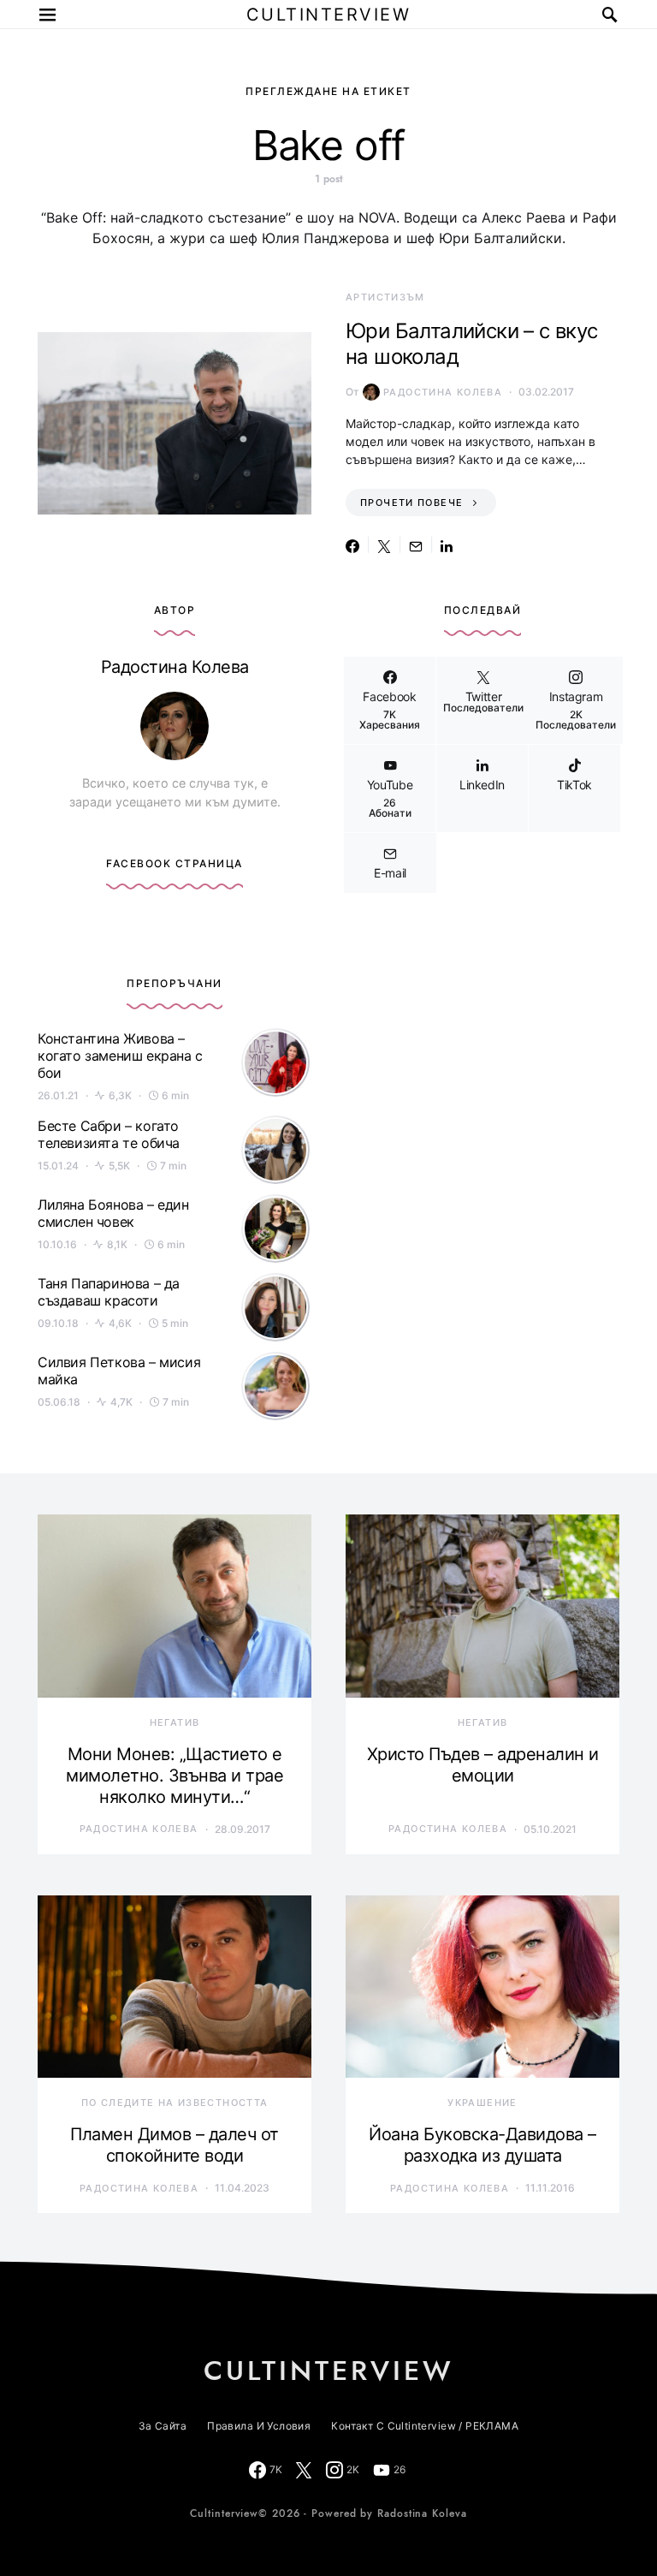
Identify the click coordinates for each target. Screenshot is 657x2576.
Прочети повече (411, 503)
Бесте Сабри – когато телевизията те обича (109, 1134)
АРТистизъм (385, 297)
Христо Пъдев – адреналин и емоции (483, 1765)
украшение (482, 2103)
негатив (175, 1722)
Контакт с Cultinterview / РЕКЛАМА (425, 2426)
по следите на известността (175, 2103)
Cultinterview (329, 15)
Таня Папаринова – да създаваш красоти (109, 1292)
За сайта (163, 2426)
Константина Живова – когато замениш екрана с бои (120, 1056)
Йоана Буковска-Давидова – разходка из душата (482, 2145)
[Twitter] (304, 2470)
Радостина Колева (443, 392)
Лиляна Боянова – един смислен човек (113, 1213)
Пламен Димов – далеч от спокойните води (175, 2145)
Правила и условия (259, 2426)
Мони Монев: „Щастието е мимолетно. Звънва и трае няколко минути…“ (175, 1776)
